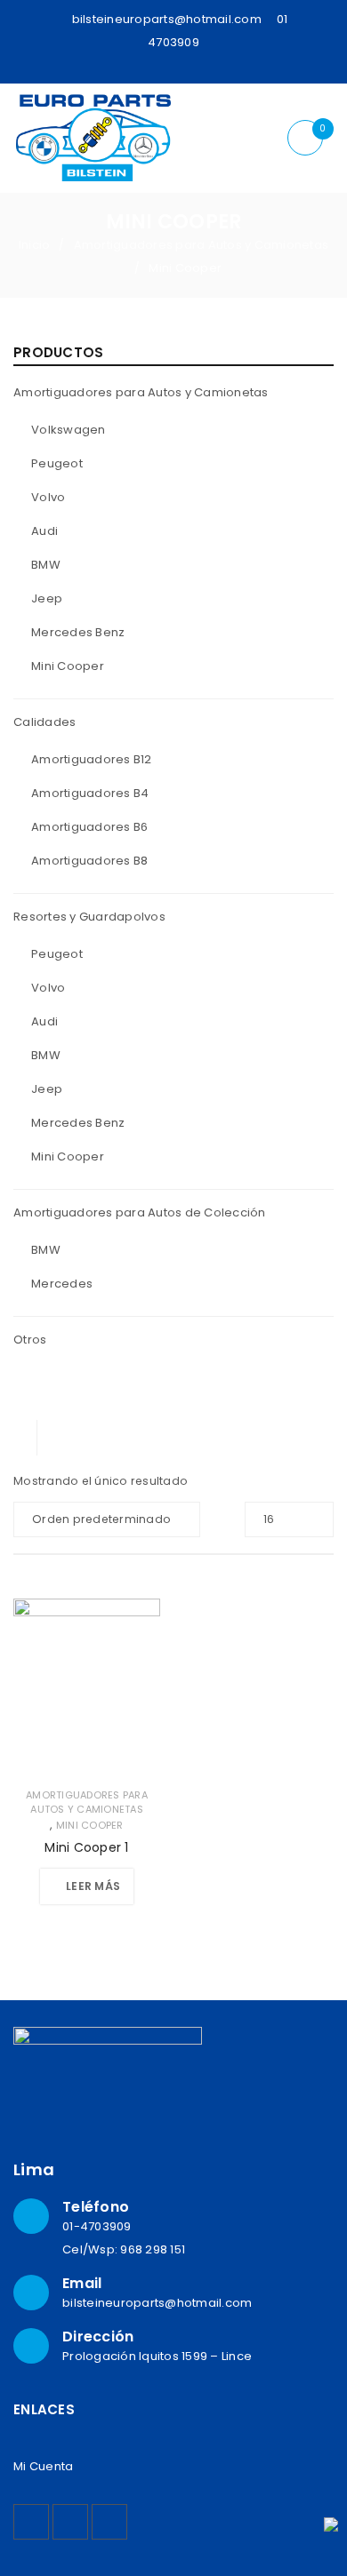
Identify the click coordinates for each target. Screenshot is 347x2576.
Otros (30, 1340)
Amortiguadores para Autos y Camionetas (202, 245)
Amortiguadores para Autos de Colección (140, 1212)
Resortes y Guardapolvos (89, 917)
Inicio (35, 245)
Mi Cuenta (43, 2466)
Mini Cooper (90, 1825)
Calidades (44, 722)
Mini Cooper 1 (86, 1847)
